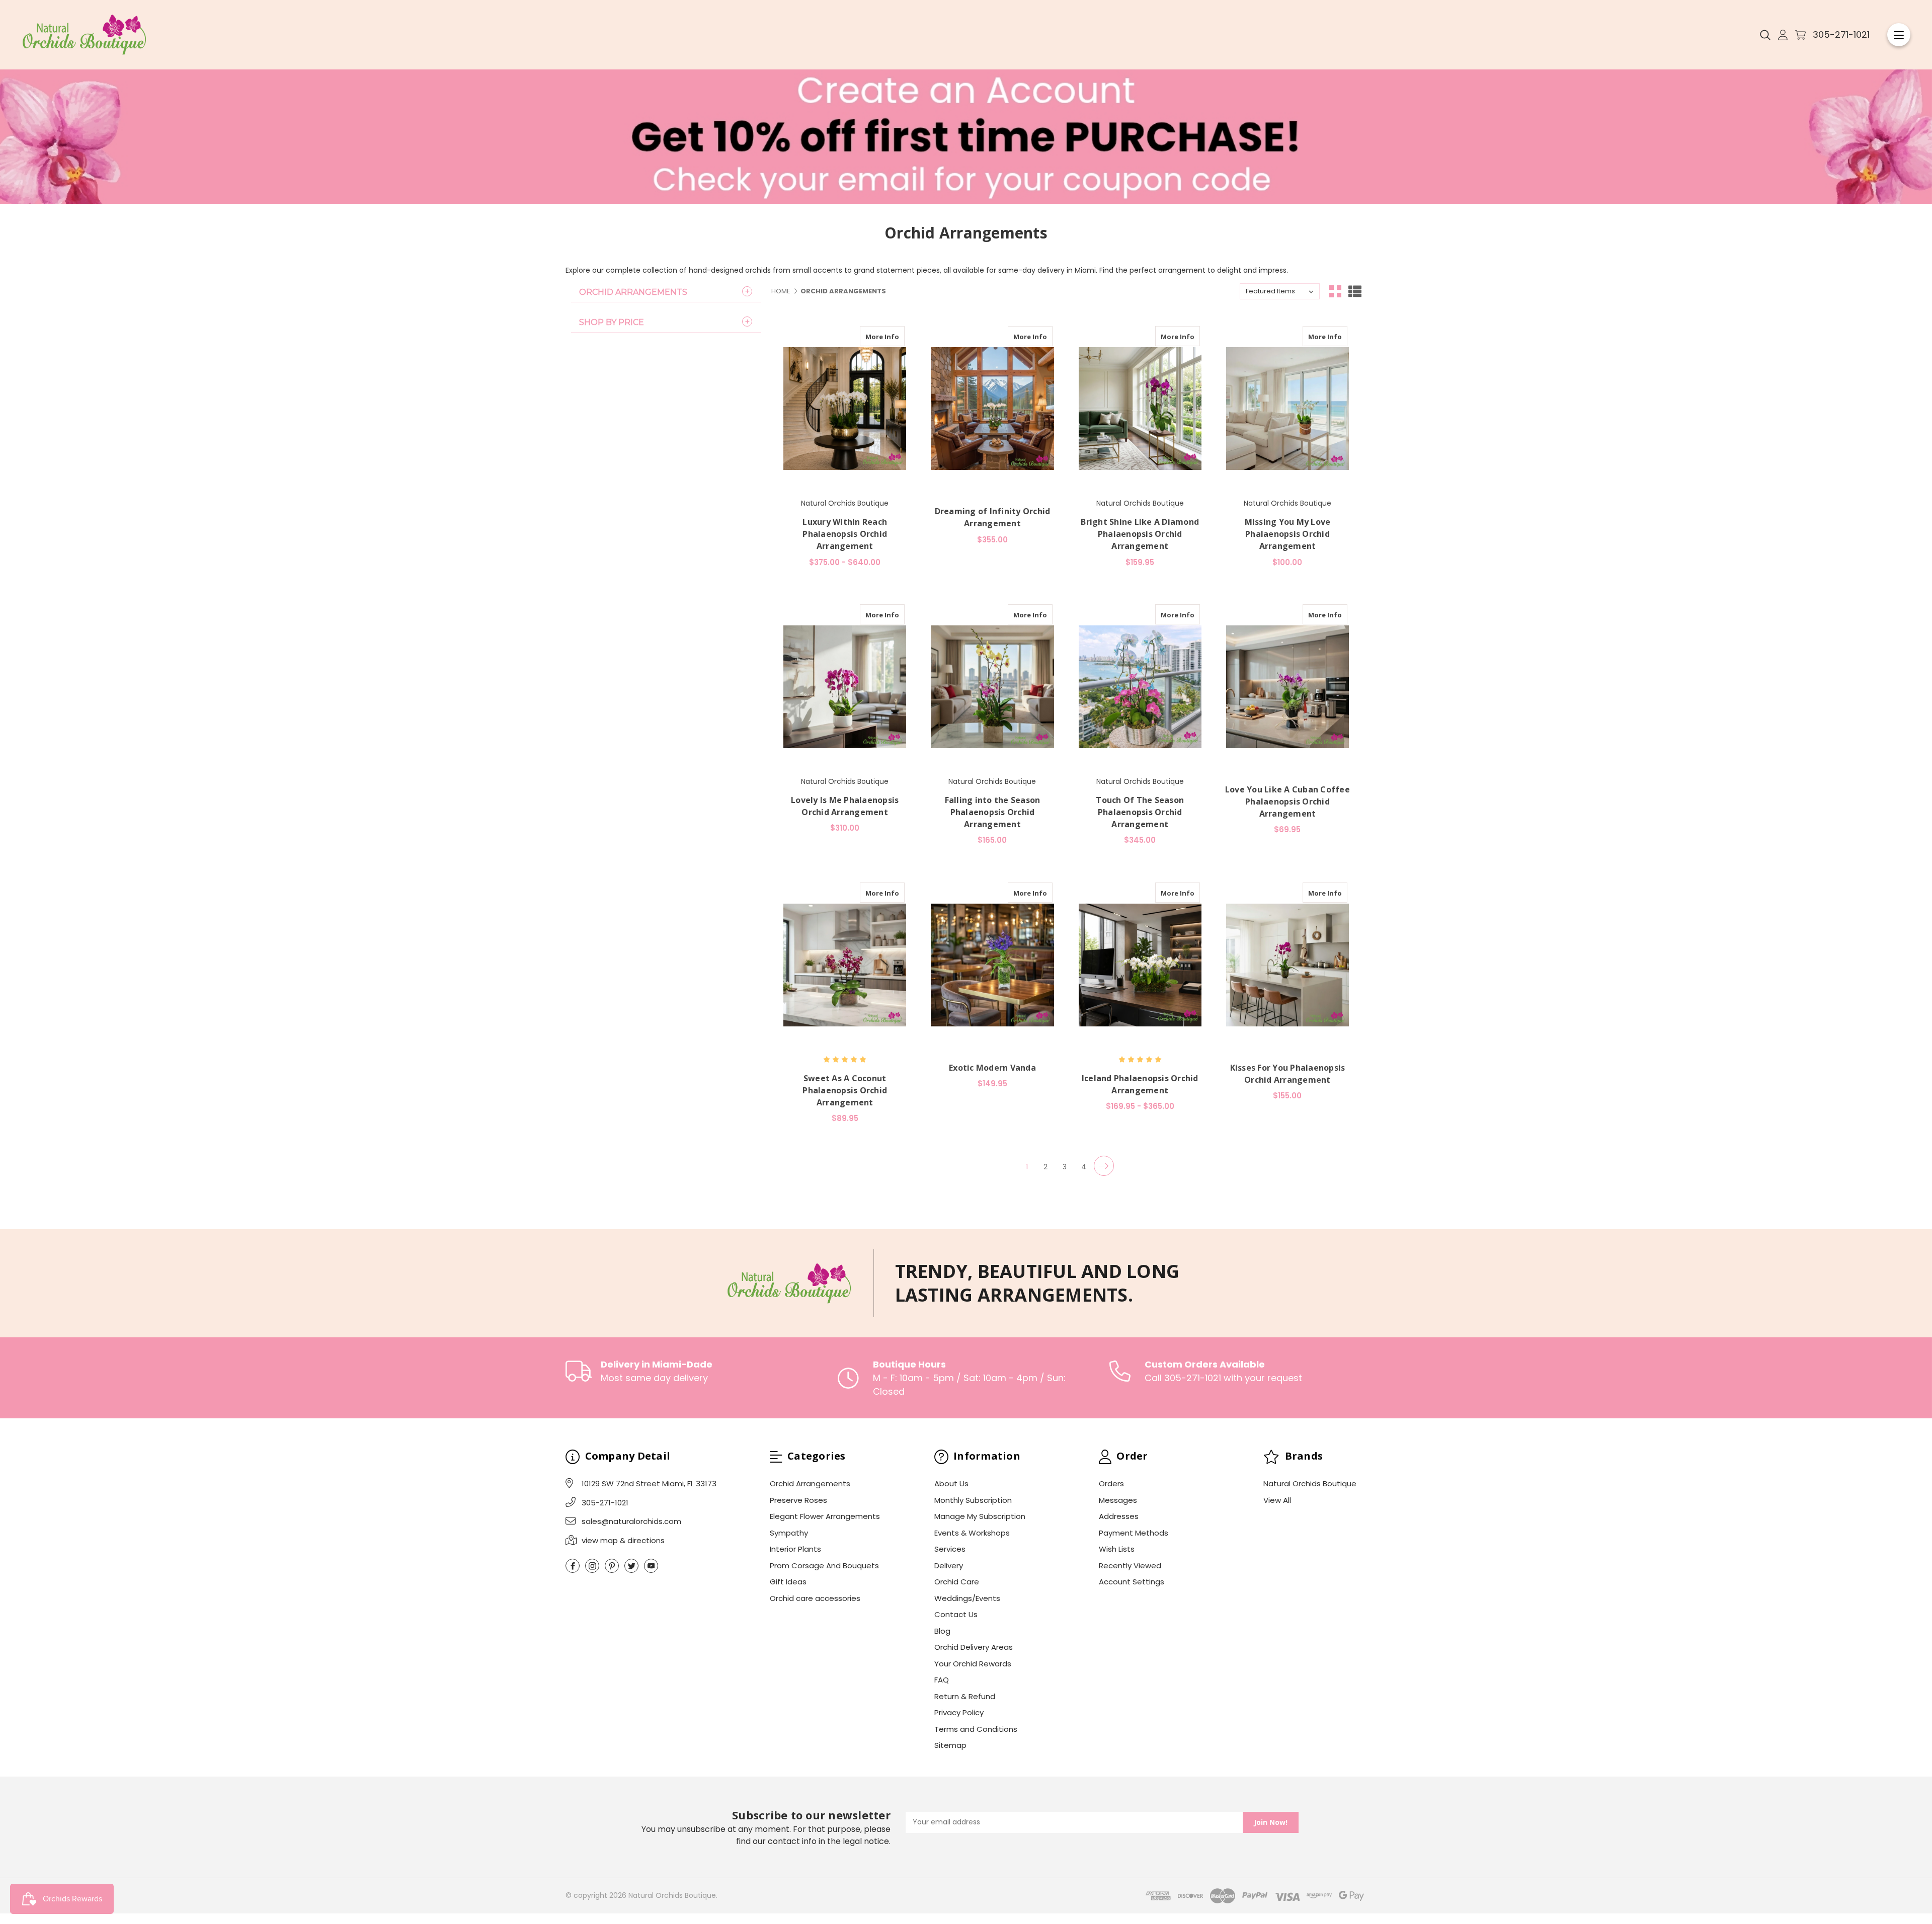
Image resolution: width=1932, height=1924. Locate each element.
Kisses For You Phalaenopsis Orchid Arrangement (1288, 1074)
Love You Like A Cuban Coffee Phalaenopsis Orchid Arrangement (1287, 801)
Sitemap (950, 1745)
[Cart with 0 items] (1800, 35)
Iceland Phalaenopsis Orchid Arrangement (1140, 1084)
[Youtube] (651, 1566)
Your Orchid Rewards (973, 1664)
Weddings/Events (967, 1598)
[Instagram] (592, 1566)
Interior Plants (795, 1549)
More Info (882, 337)
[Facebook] (573, 1566)
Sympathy (789, 1533)
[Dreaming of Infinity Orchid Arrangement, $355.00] (992, 409)
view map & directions (623, 1540)
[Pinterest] (612, 1566)
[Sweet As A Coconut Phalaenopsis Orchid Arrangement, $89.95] (845, 965)
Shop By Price (612, 322)
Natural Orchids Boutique (1310, 1484)
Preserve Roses (798, 1500)
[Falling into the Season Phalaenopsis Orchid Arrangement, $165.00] (992, 687)
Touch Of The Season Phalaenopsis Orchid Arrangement (1140, 812)
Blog (942, 1631)
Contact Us (956, 1614)
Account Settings (1132, 1582)
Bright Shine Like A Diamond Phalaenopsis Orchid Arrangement (1140, 534)
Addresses (1119, 1516)
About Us (951, 1484)
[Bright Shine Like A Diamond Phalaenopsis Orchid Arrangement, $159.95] (1140, 409)
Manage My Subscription (980, 1516)
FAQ (942, 1680)
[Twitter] (631, 1566)
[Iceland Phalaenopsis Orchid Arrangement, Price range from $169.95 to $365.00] (1140, 965)
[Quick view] (894, 336)
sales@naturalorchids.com (631, 1521)
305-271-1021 (1841, 34)
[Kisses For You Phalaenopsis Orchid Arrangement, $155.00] (1287, 965)
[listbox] (1280, 291)
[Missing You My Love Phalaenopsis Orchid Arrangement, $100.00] (1287, 409)
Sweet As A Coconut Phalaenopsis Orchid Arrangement (845, 1090)
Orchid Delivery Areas (974, 1647)
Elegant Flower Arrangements (825, 1516)
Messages (1118, 1500)
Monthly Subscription (973, 1500)
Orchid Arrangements (633, 292)
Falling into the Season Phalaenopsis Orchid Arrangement (993, 812)
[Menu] (1899, 35)
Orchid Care (957, 1582)
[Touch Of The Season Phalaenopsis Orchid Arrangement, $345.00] (1140, 687)
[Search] (1765, 35)
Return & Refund (965, 1696)
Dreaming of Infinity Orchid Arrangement (993, 517)
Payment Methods (1134, 1533)
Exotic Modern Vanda (992, 1068)
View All (1277, 1500)
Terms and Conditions (976, 1729)
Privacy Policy (959, 1712)
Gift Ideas (788, 1582)
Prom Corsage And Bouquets (824, 1566)
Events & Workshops (972, 1533)
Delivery (949, 1566)
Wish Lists (1117, 1549)
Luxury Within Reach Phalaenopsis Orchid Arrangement (845, 534)
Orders (1111, 1484)
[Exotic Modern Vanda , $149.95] (992, 965)
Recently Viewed (1130, 1566)
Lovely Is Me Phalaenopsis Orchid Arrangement (845, 806)
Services (950, 1549)
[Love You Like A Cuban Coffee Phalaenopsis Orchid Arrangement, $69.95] (1287, 687)
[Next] (1104, 1166)
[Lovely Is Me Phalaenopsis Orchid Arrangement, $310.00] (845, 687)
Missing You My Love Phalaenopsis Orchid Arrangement (1288, 534)
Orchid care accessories (815, 1598)
